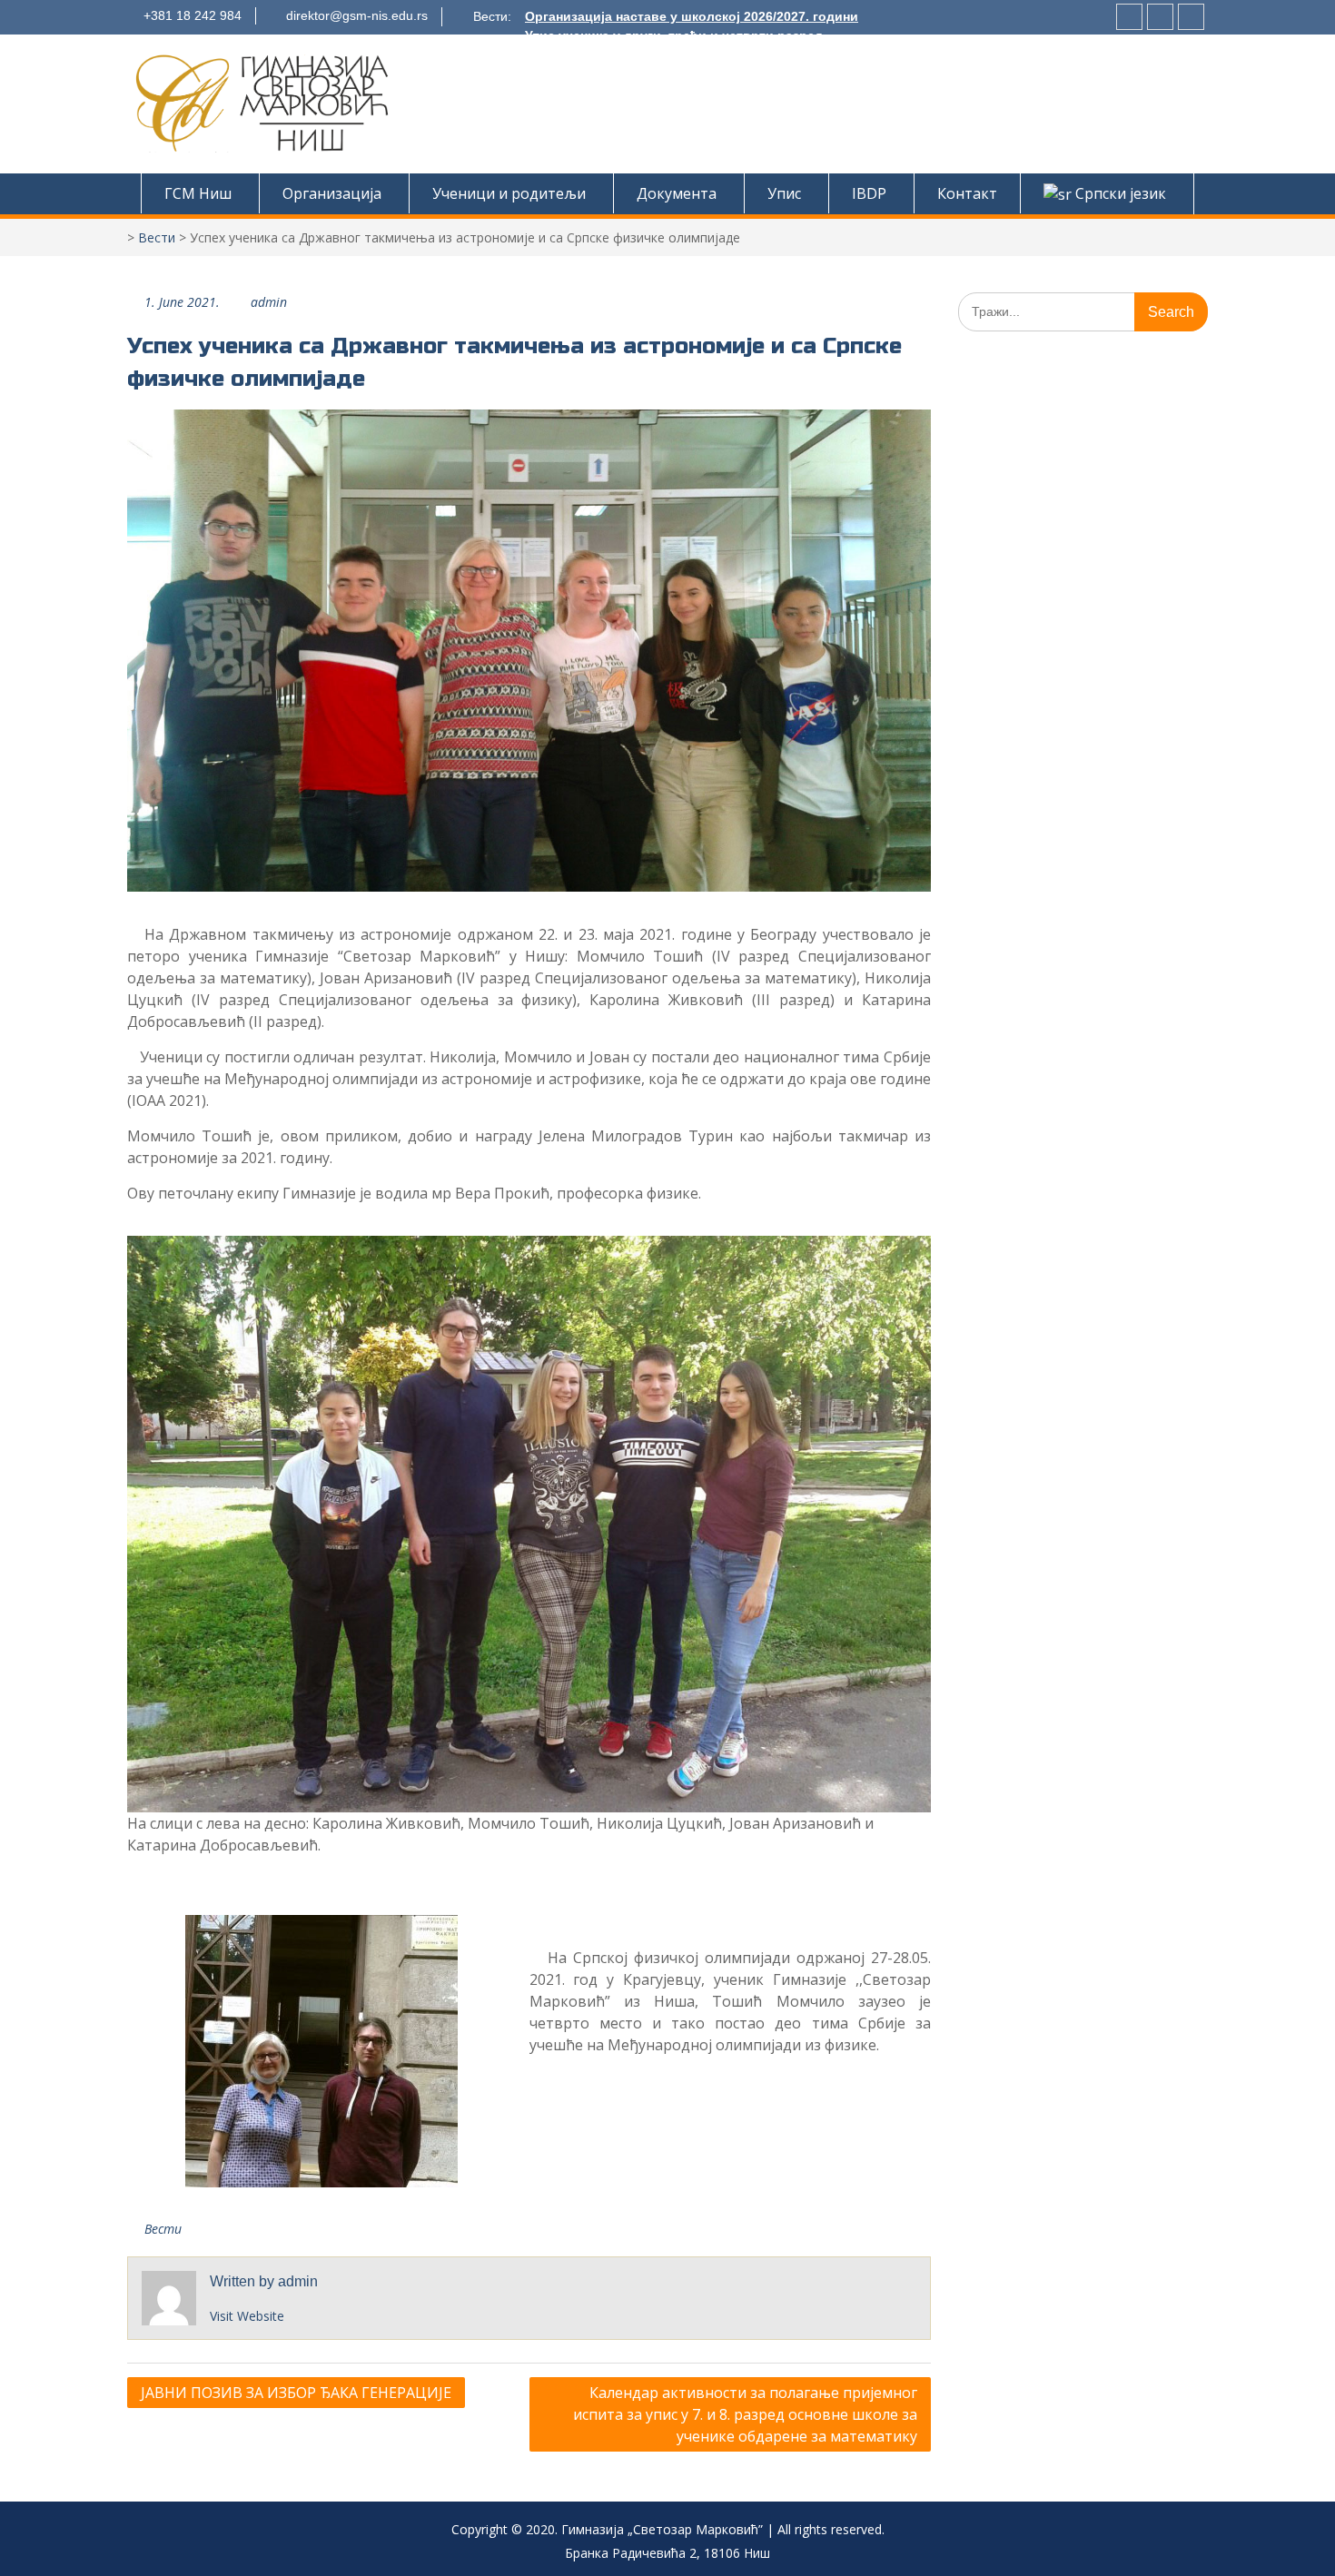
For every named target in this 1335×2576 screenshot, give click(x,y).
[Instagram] (1129, 17)
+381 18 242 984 (193, 15)
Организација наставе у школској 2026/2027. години (692, 16)
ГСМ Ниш (198, 193)
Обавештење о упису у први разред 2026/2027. (676, 54)
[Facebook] (1160, 17)
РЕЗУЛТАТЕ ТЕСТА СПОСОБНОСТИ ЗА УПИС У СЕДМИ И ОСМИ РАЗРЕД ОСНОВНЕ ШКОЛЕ (811, 74)
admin (269, 302)
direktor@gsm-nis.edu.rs (357, 15)
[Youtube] (1191, 17)
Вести (157, 237)
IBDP (869, 193)
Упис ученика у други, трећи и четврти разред (674, 35)
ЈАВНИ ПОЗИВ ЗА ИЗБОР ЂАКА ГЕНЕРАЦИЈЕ (296, 2393)
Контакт (967, 193)
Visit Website (247, 2316)
